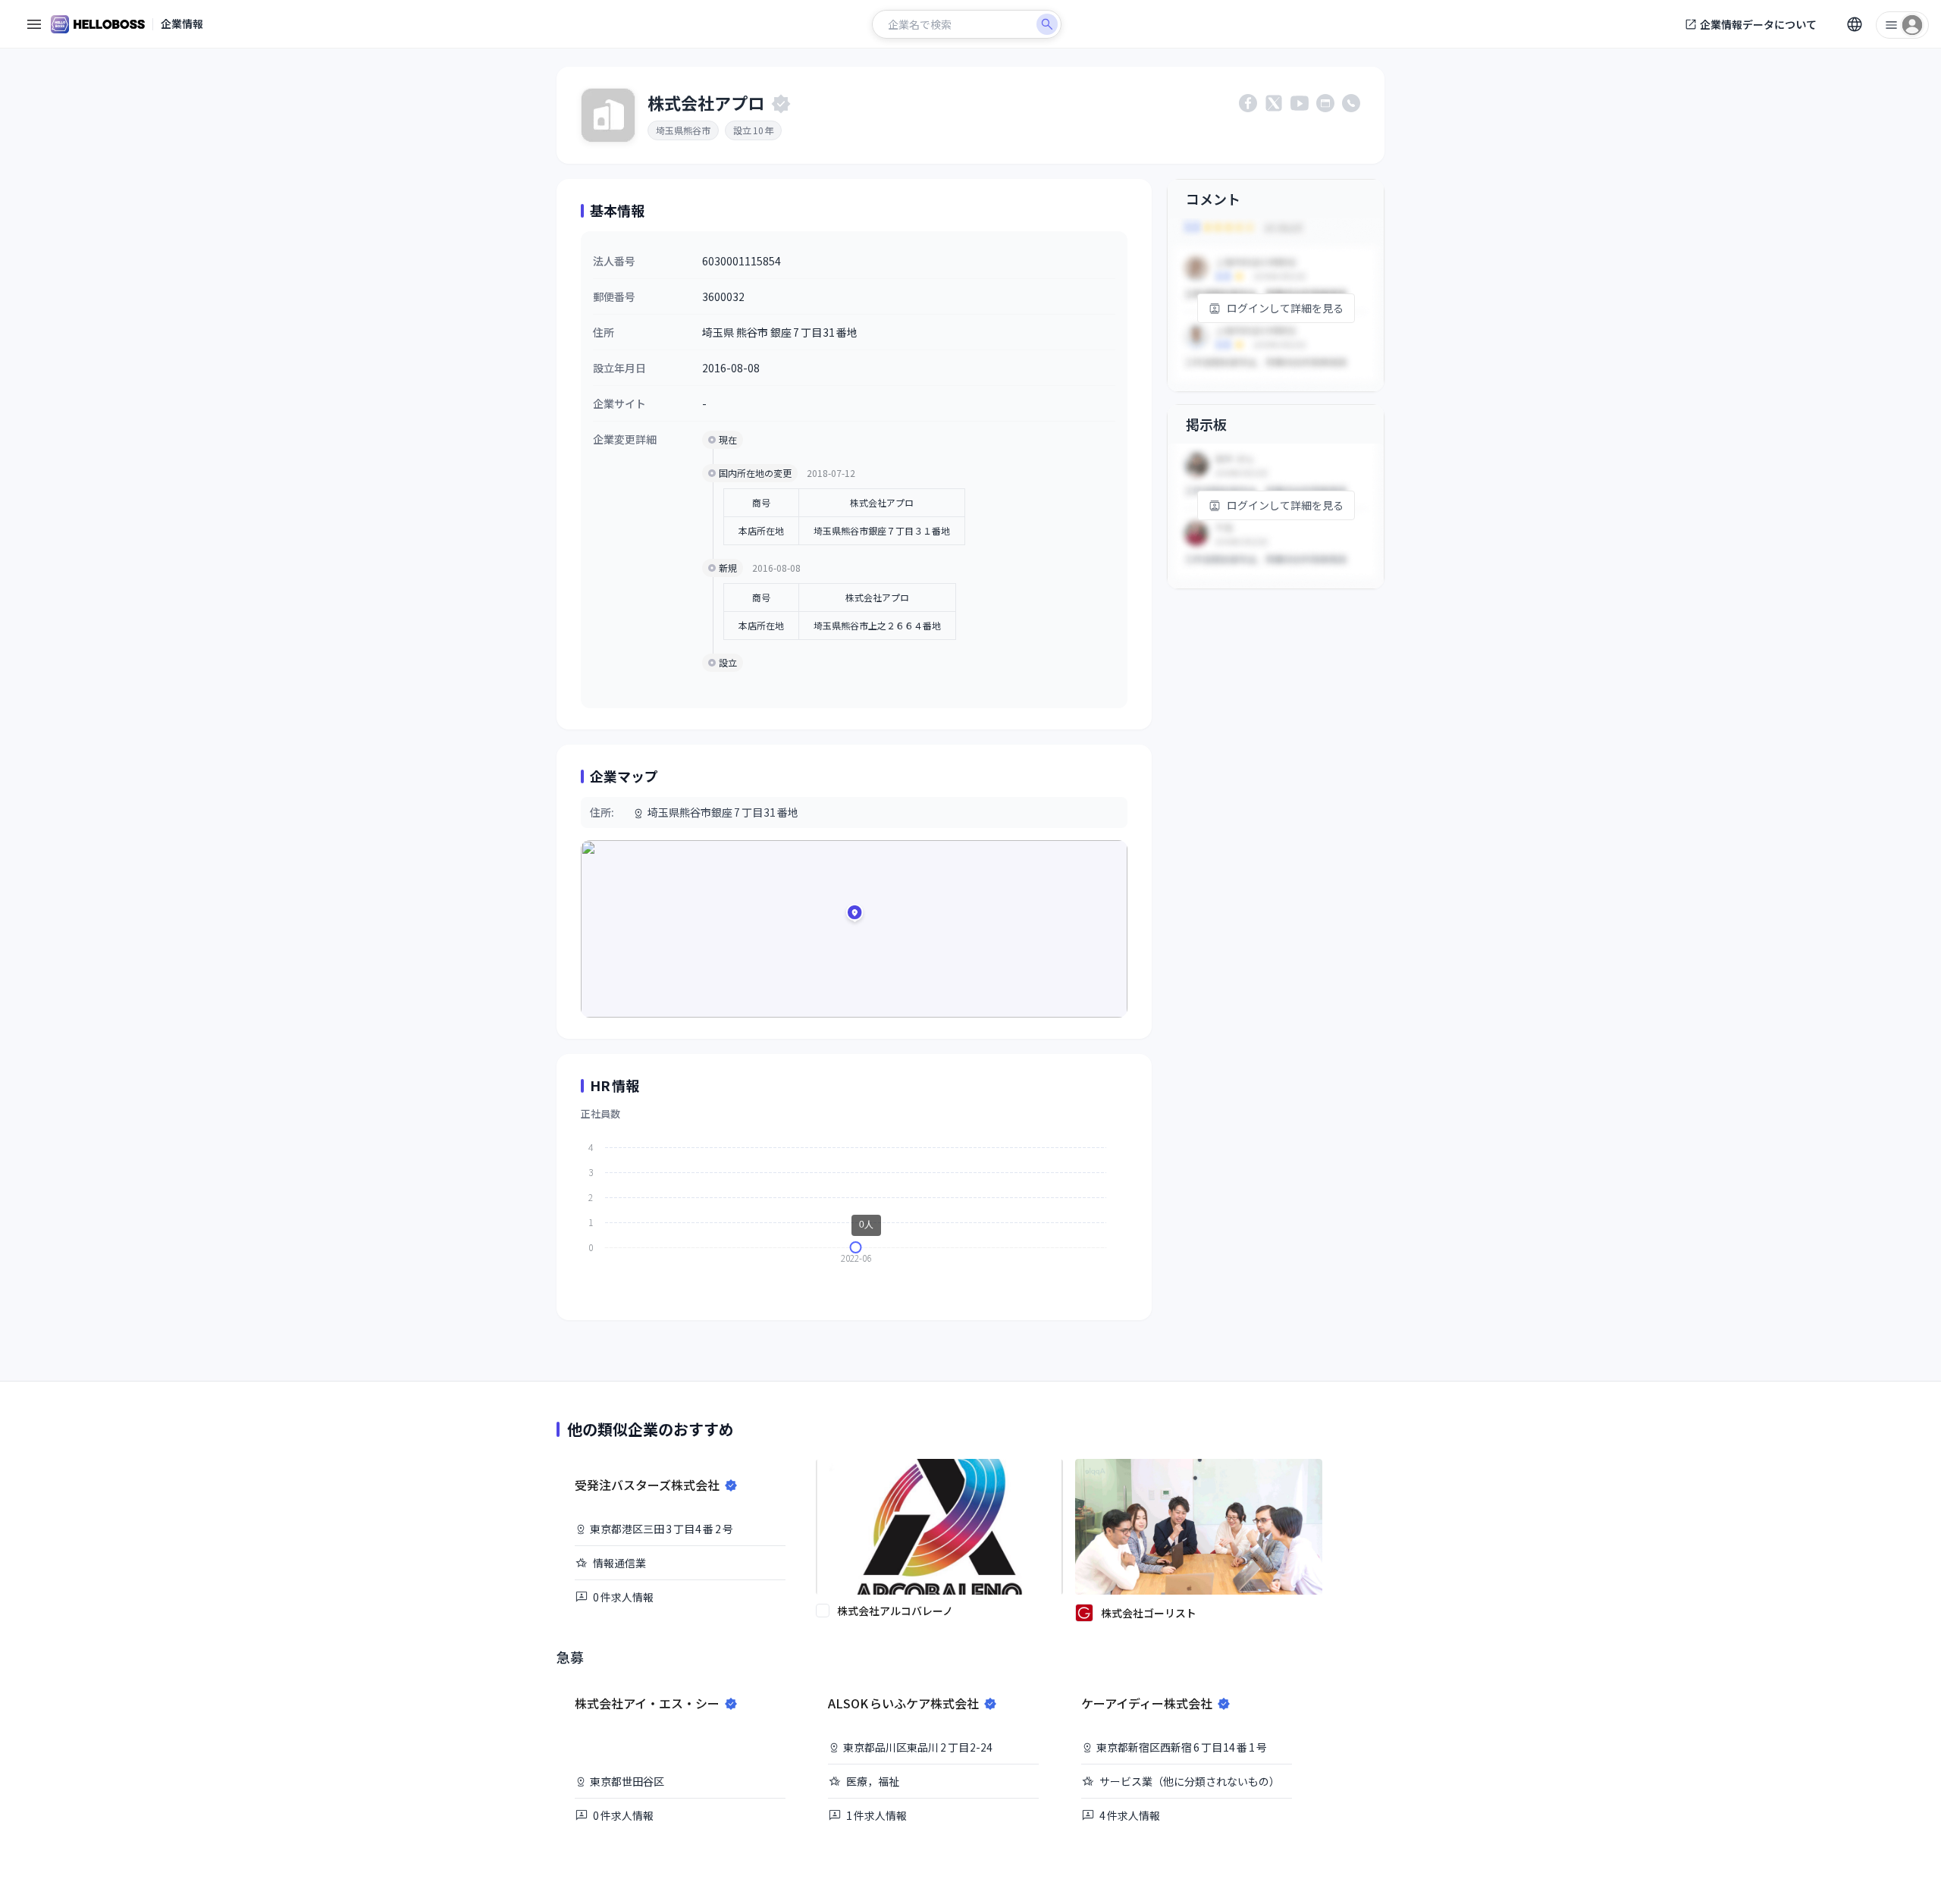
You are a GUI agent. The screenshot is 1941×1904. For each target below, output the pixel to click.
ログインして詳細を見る (1285, 308)
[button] (854, 915)
